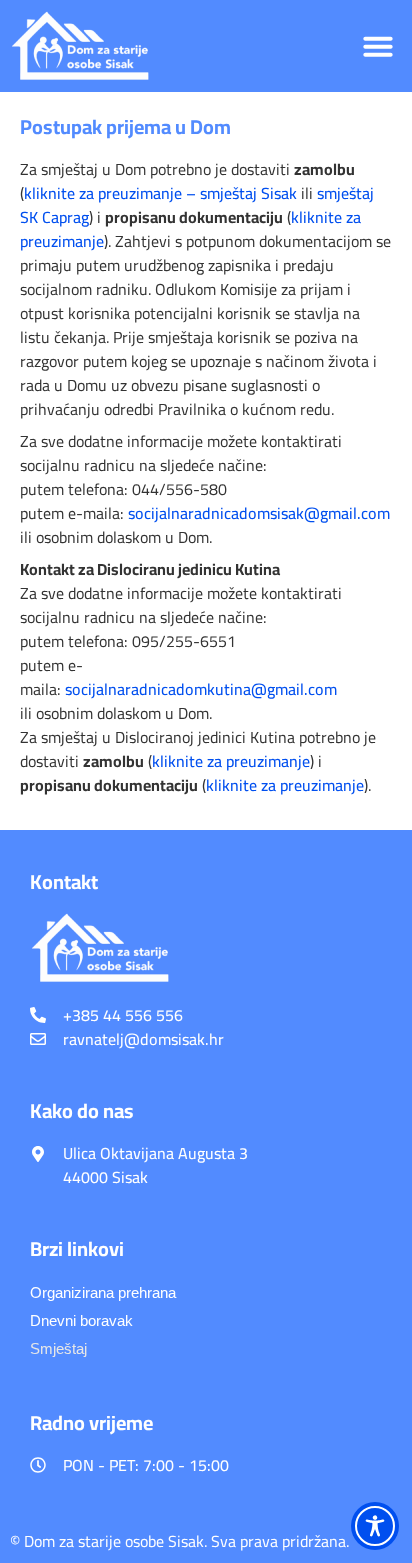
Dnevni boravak (81, 1320)
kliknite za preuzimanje (231, 761)
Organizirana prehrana (103, 1292)
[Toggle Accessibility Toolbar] (375, 1526)
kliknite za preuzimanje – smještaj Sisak (160, 193)
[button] (378, 46)
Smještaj (58, 1348)
